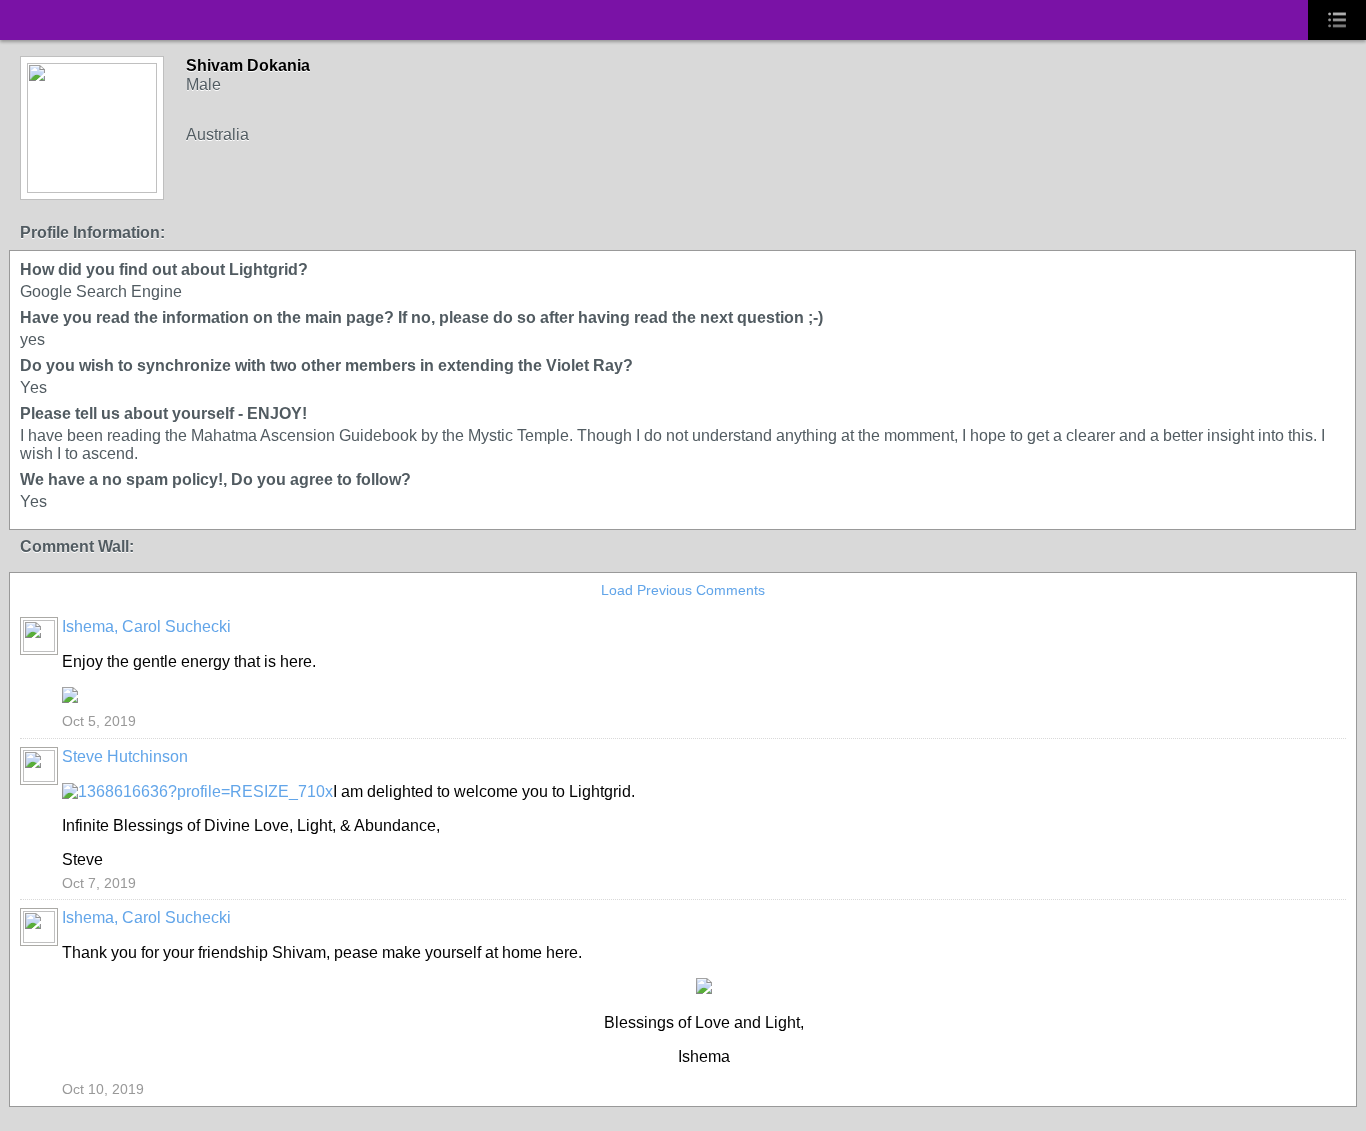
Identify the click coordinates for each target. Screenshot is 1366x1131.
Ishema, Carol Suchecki (146, 626)
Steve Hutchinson (125, 756)
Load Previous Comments (683, 590)
